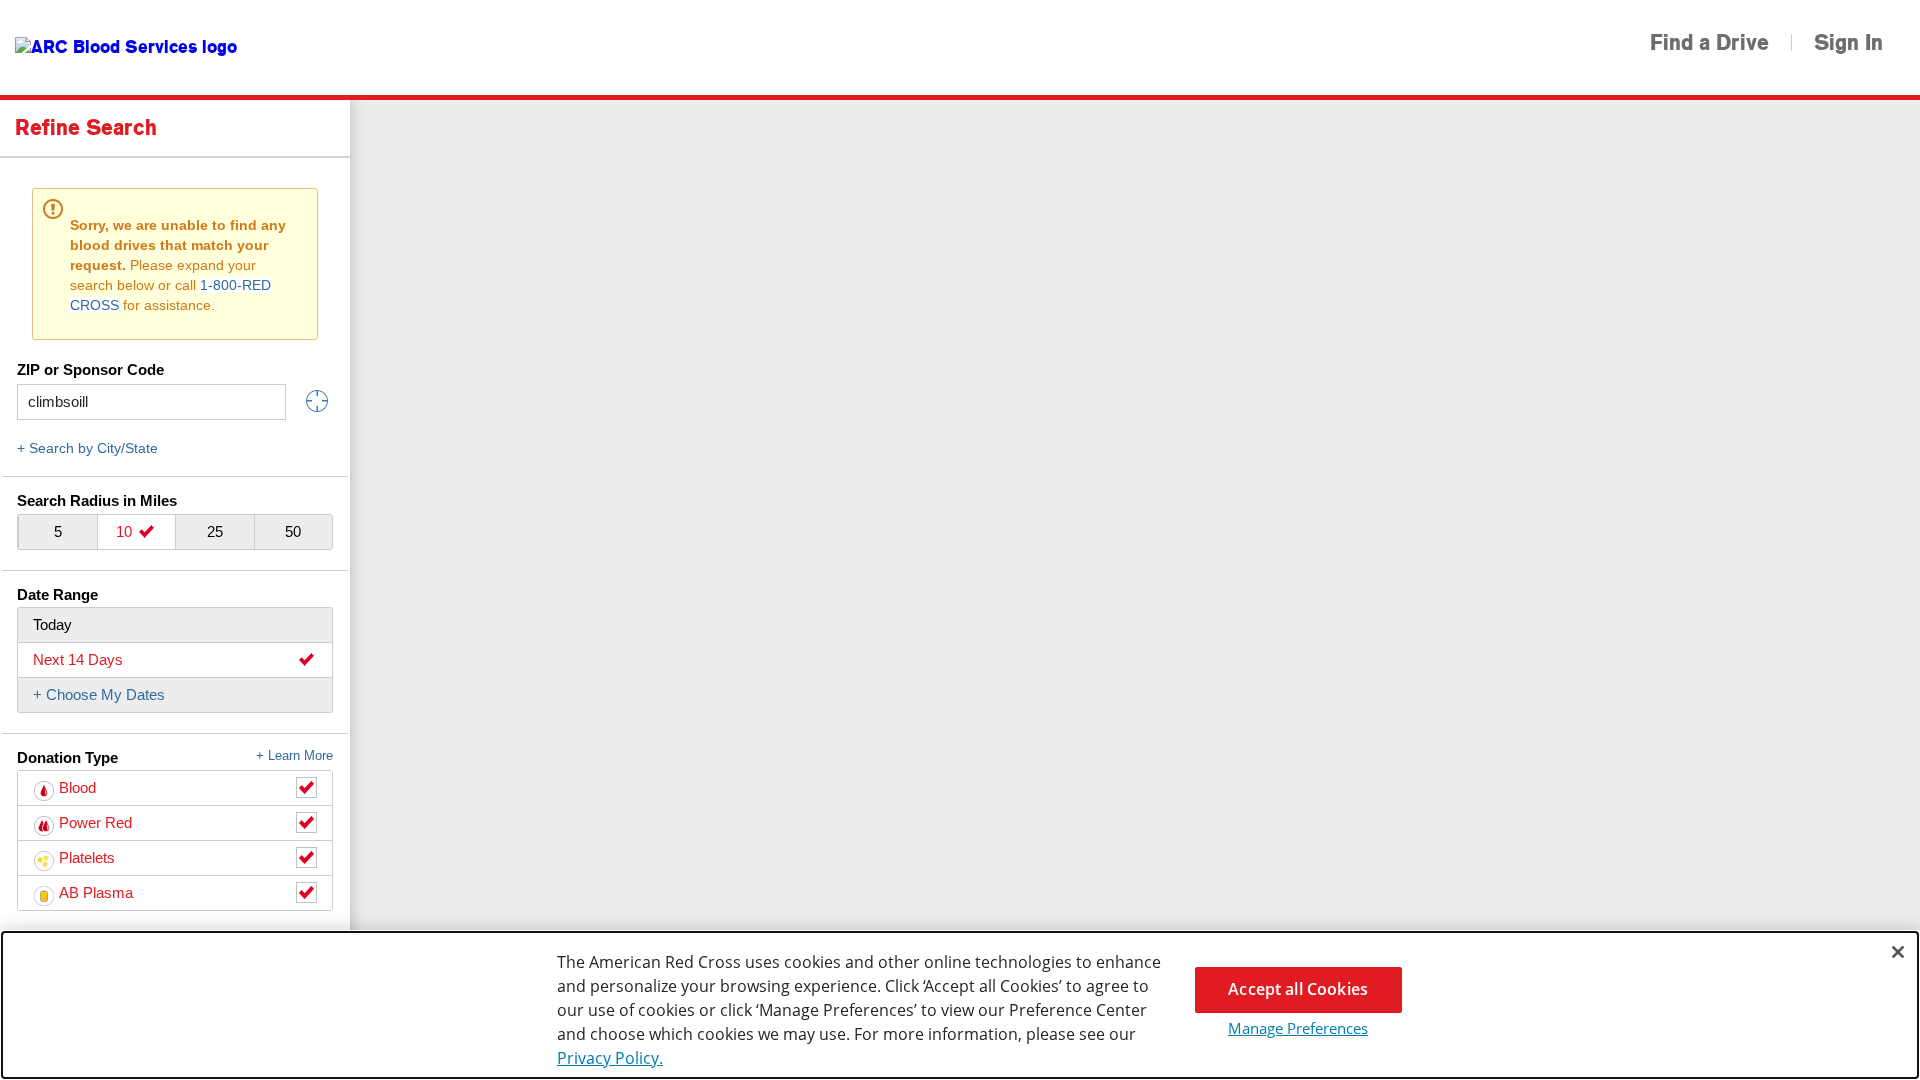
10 (126, 531)
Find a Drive (1709, 43)
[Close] (1898, 952)
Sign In (1848, 43)
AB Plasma (96, 892)
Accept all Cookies (1298, 989)
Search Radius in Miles (97, 500)
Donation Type (175, 757)
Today (52, 624)
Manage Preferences (1298, 1028)
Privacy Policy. (610, 1058)
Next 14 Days (78, 659)
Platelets (87, 857)
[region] (960, 1005)
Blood (77, 787)
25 (215, 531)
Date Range (57, 594)
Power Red (95, 822)
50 (293, 531)
